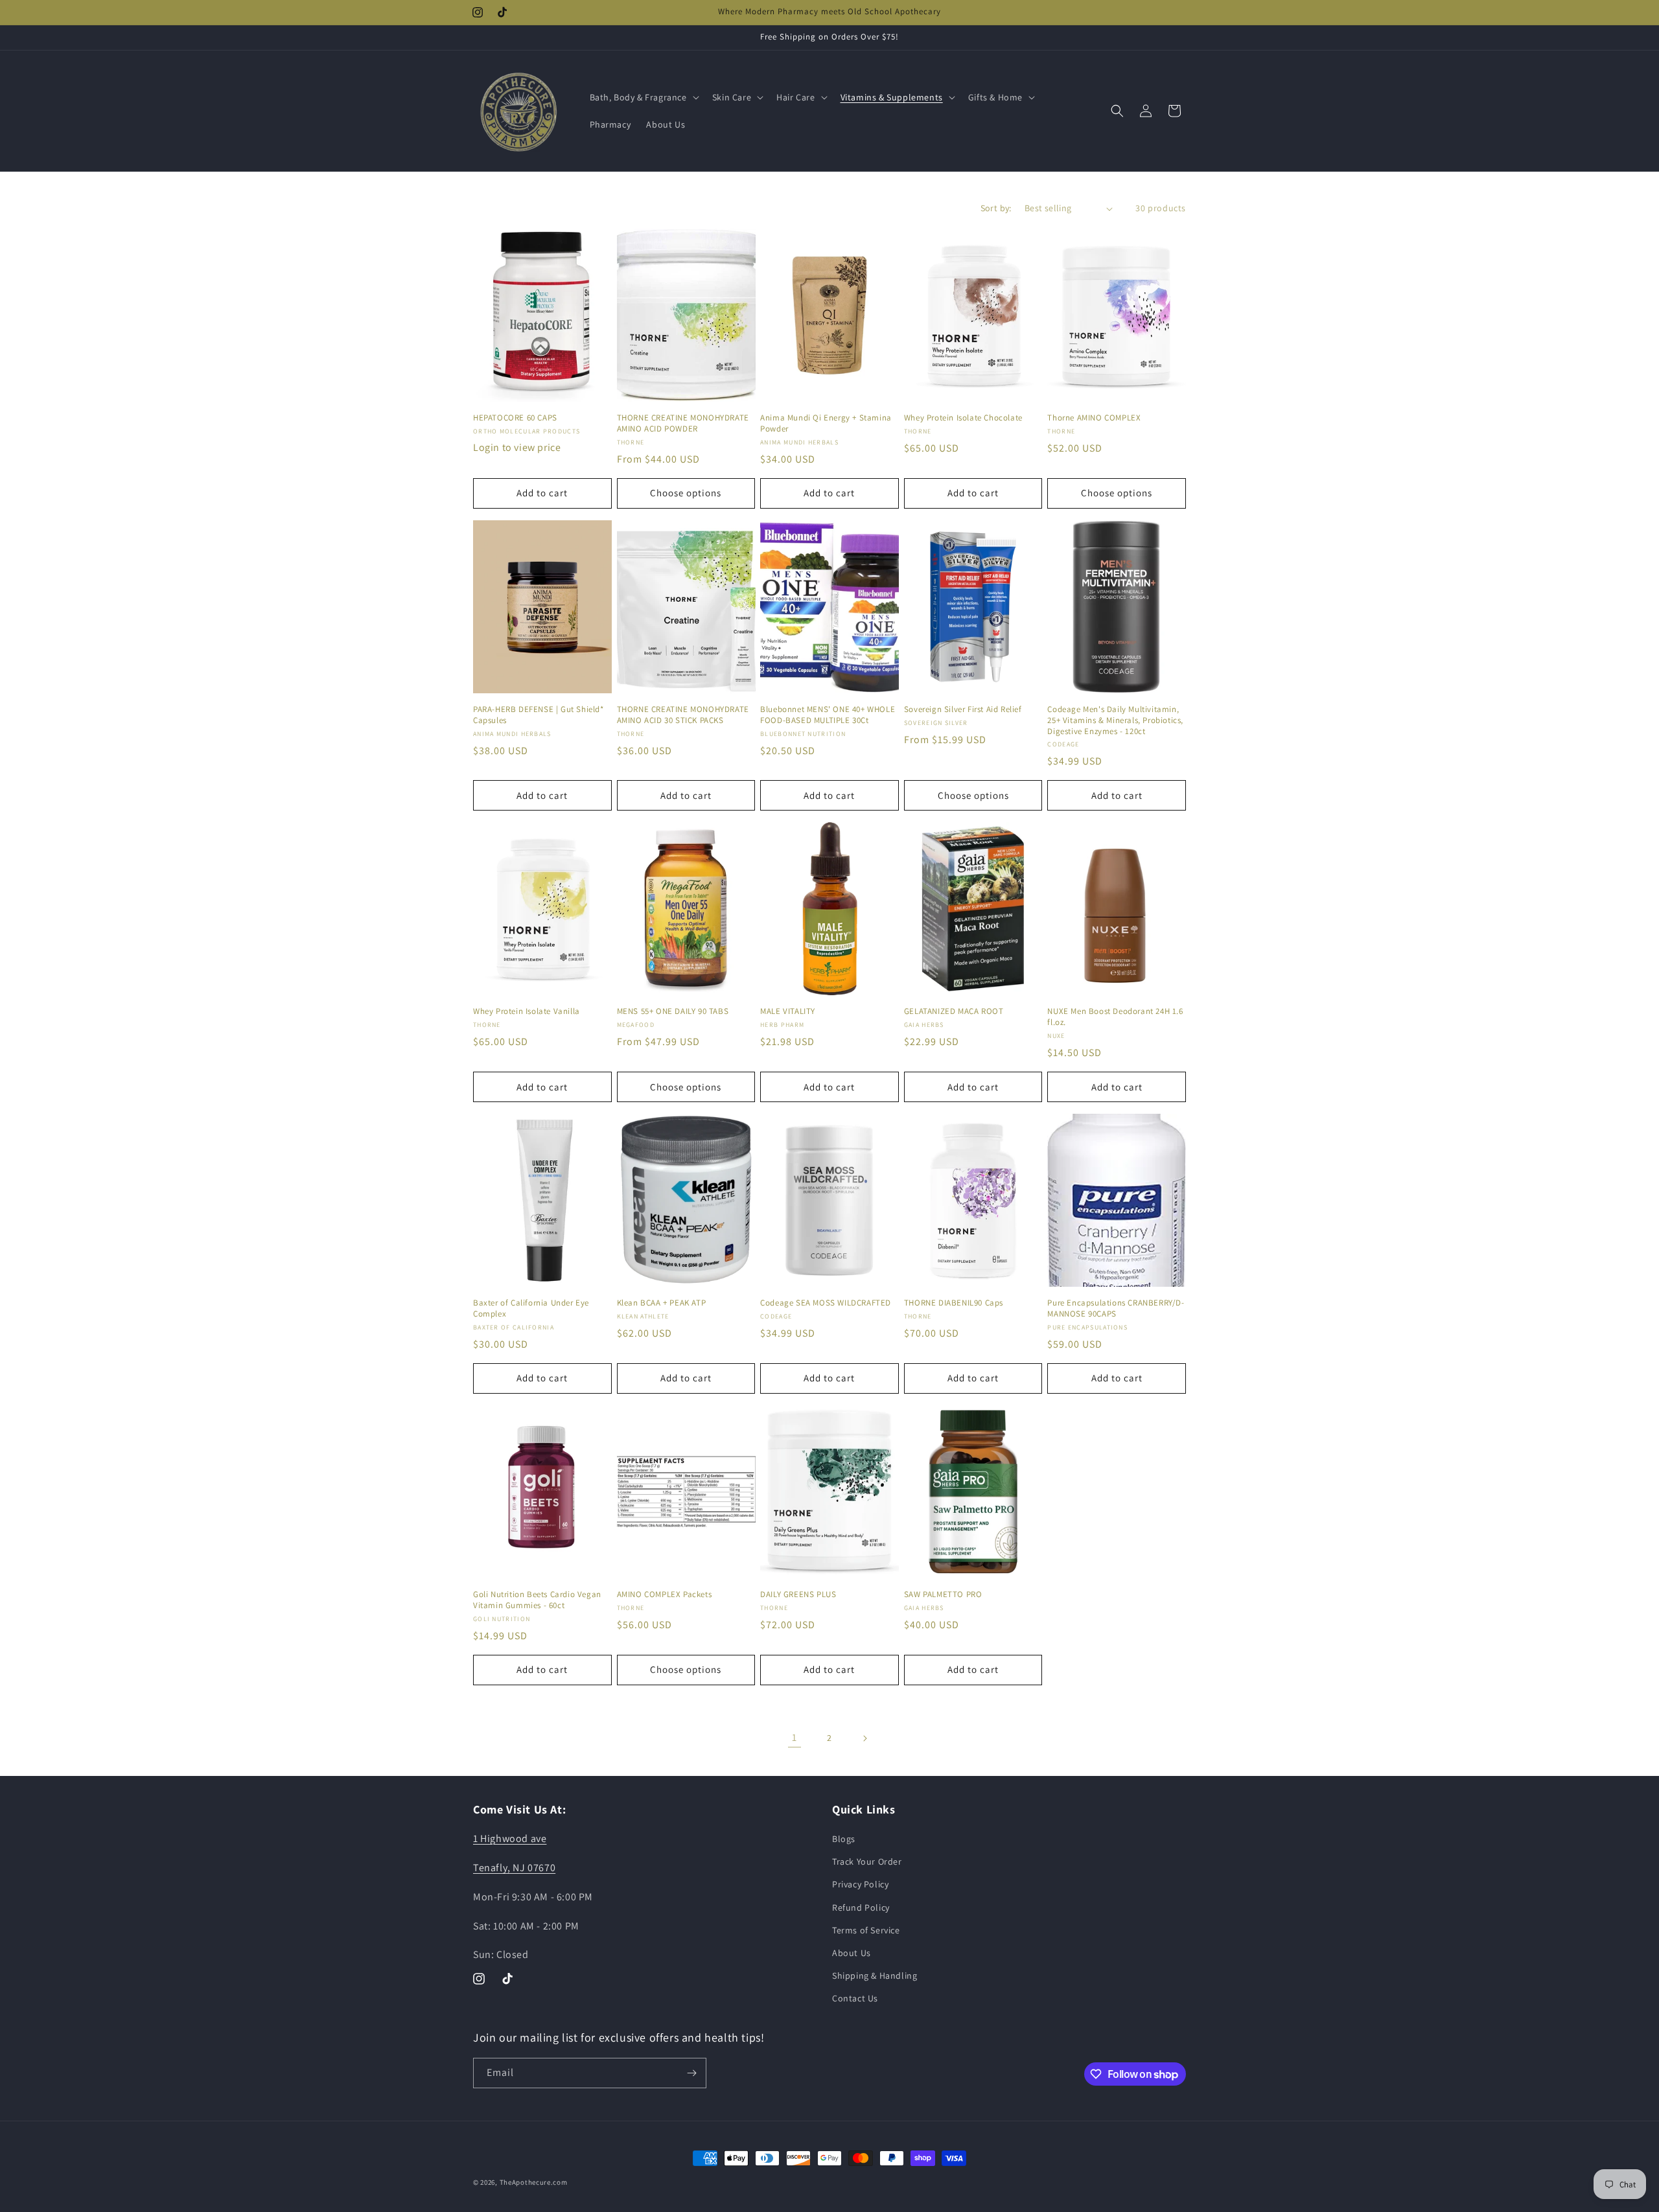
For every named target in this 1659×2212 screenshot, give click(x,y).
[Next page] (864, 1738)
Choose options (686, 493)
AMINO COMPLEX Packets (665, 1595)
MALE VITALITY (788, 1011)
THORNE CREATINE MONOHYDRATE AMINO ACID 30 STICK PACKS (683, 715)
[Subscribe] (691, 2073)
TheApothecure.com (534, 2182)
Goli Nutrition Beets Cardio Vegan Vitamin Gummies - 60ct (537, 1600)
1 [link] (795, 1737)
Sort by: (996, 208)
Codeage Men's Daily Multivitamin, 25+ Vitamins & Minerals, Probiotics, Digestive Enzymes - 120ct (1115, 720)
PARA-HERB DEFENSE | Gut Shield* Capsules (539, 715)
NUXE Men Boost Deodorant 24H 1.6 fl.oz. (1115, 1017)
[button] (643, 97)
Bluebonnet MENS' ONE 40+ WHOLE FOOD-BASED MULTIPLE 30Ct (828, 715)
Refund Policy (861, 1907)
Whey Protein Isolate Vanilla (527, 1011)
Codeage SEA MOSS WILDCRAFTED (826, 1303)
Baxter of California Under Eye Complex (531, 1308)
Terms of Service (866, 1930)
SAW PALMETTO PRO (943, 1595)
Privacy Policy (860, 1884)
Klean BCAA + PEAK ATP (662, 1303)
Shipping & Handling (875, 1976)
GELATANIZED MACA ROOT (954, 1011)
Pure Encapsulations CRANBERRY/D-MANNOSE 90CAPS (1116, 1308)
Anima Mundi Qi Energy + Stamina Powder (826, 423)
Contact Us (855, 1998)
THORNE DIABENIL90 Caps (954, 1303)
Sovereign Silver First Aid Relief (963, 709)
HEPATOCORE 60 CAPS (515, 418)
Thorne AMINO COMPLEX (1094, 418)
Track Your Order (867, 1861)
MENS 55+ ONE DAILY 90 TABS (673, 1011)
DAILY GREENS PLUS (798, 1595)
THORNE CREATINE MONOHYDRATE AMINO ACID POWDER (683, 423)
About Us (852, 1953)
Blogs (844, 1839)
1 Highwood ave (510, 1838)
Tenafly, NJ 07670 (514, 1868)
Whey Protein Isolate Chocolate (963, 418)
